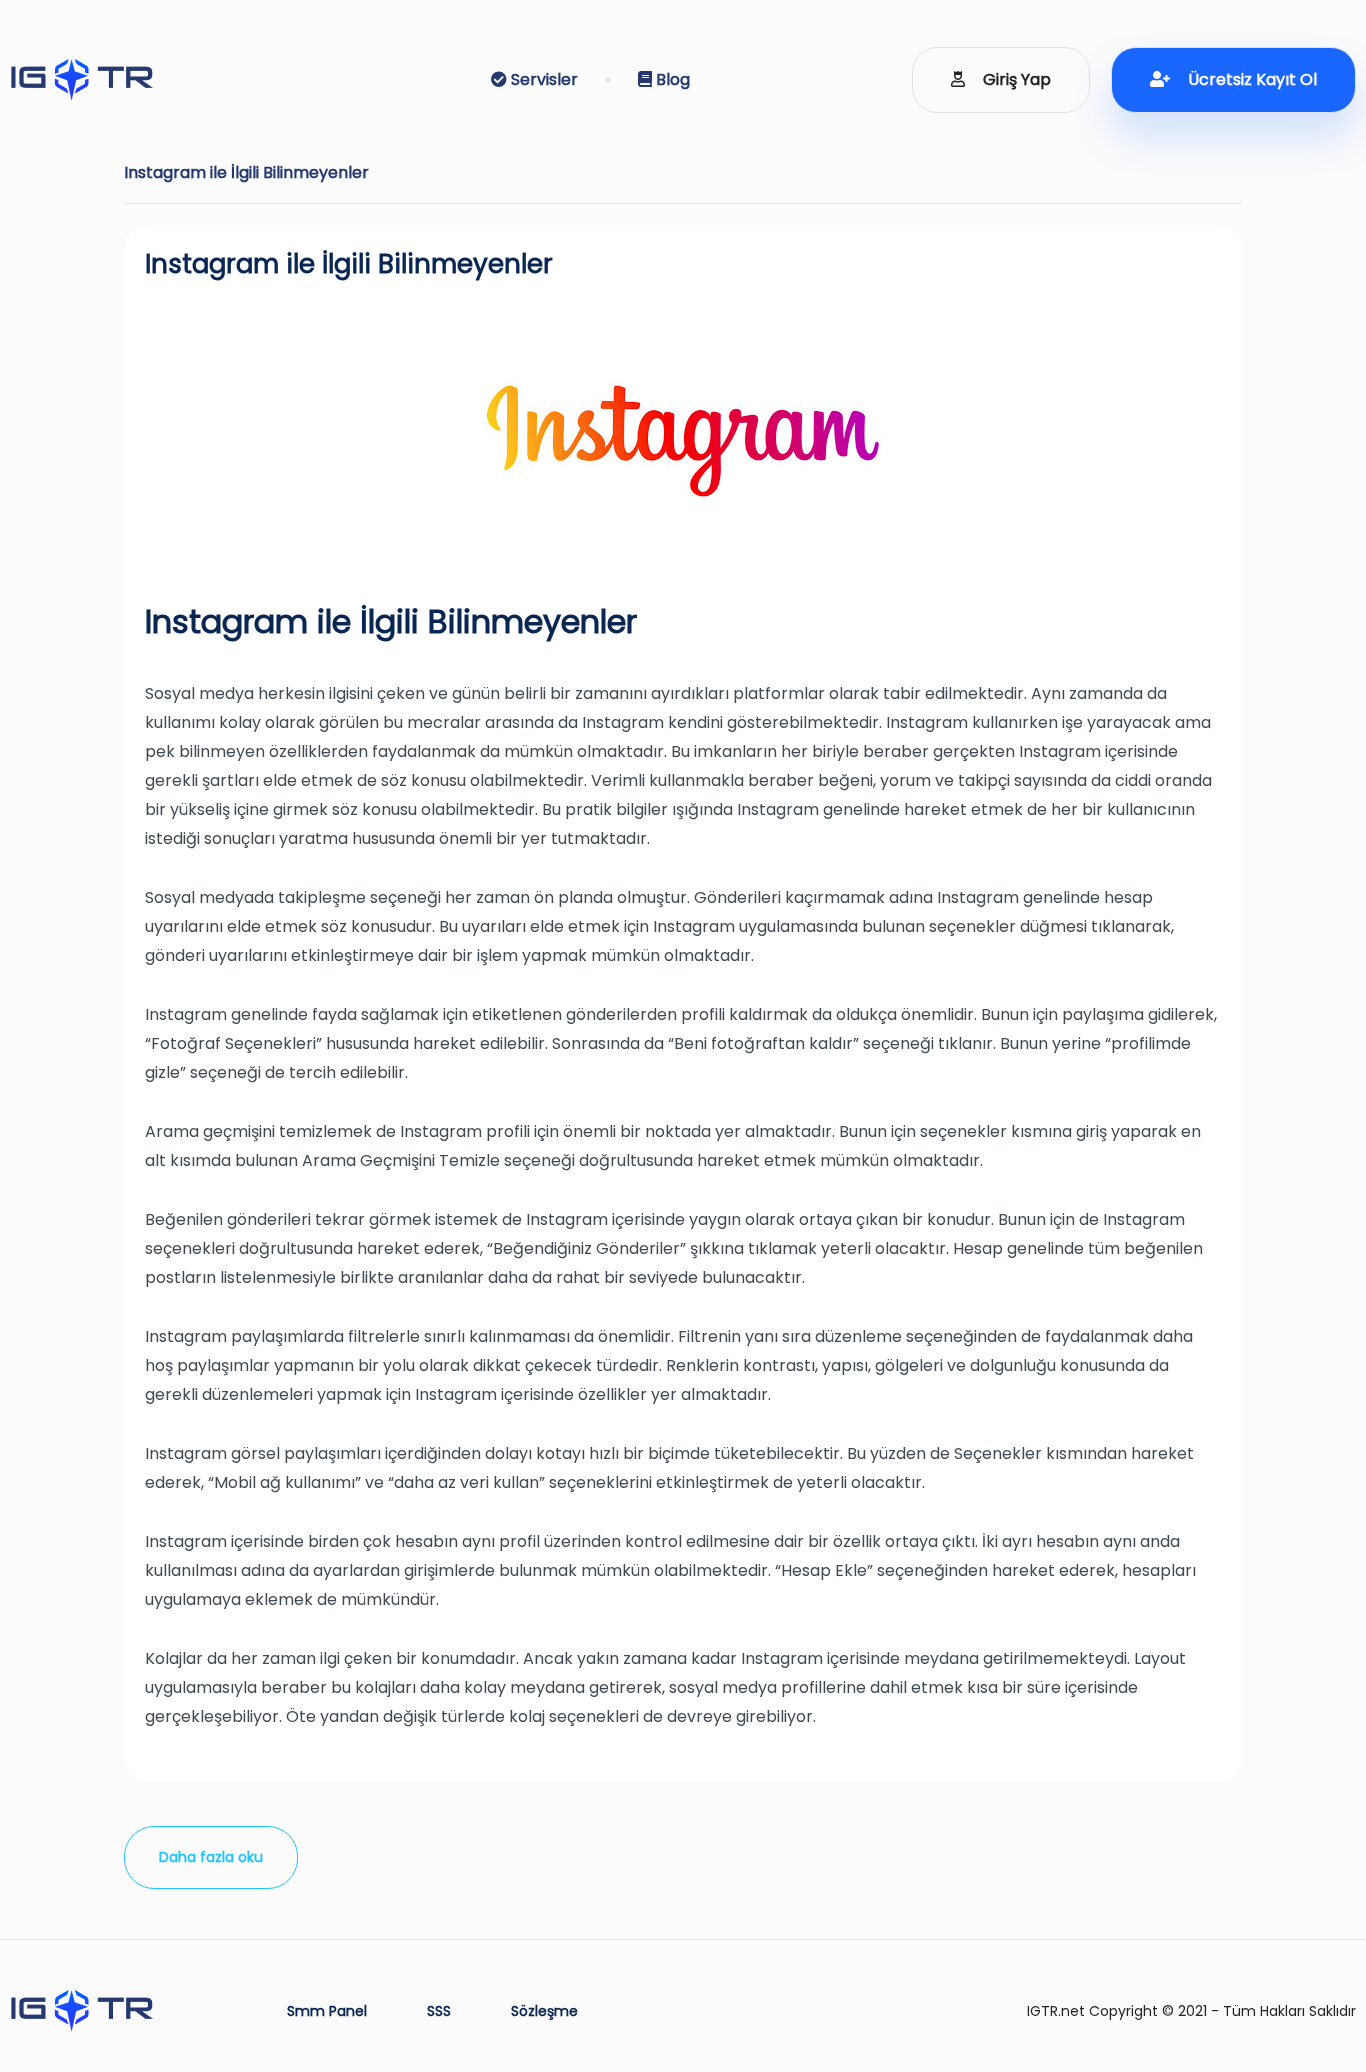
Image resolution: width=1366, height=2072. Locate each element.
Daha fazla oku (211, 1857)
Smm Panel (327, 2011)
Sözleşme (544, 2011)
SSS (439, 2011)
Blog (671, 79)
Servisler (542, 79)
